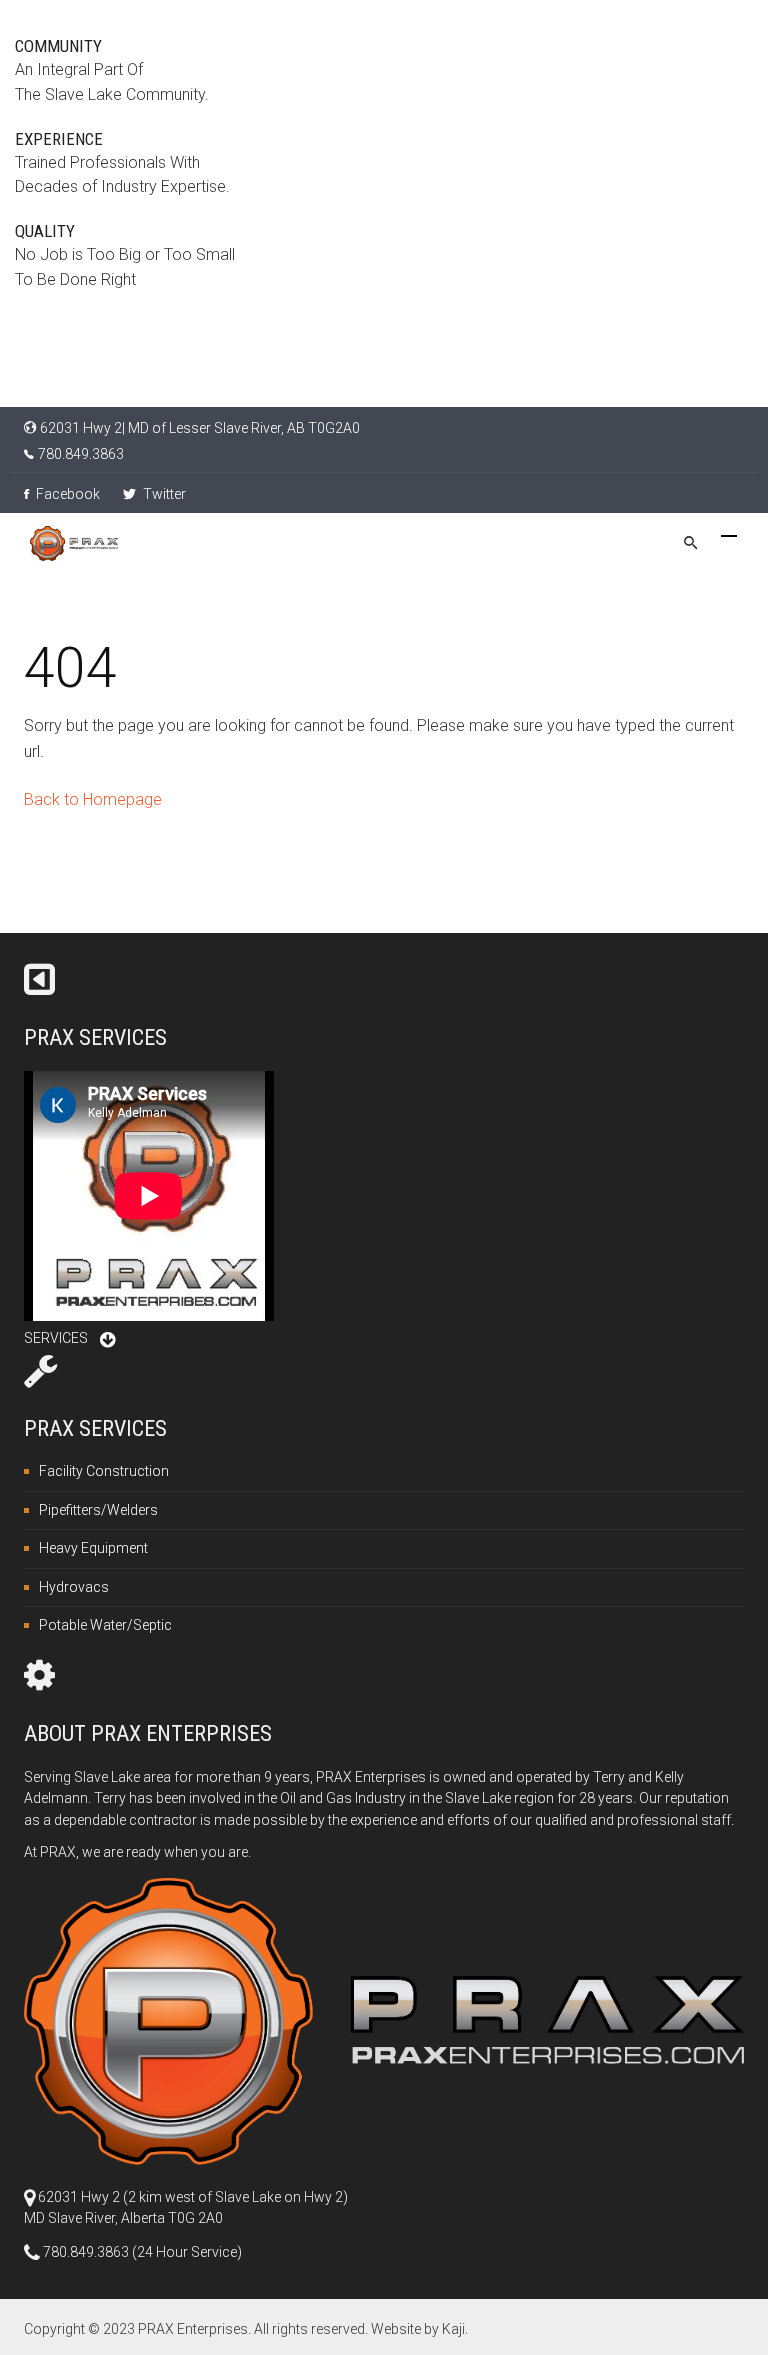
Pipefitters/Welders (98, 1510)
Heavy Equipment (93, 1548)
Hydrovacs (74, 1587)
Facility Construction (104, 1471)
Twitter (163, 494)
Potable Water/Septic (105, 1625)
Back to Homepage (93, 799)
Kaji (453, 2329)
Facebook (66, 494)
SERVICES (56, 1338)
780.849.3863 (81, 454)
